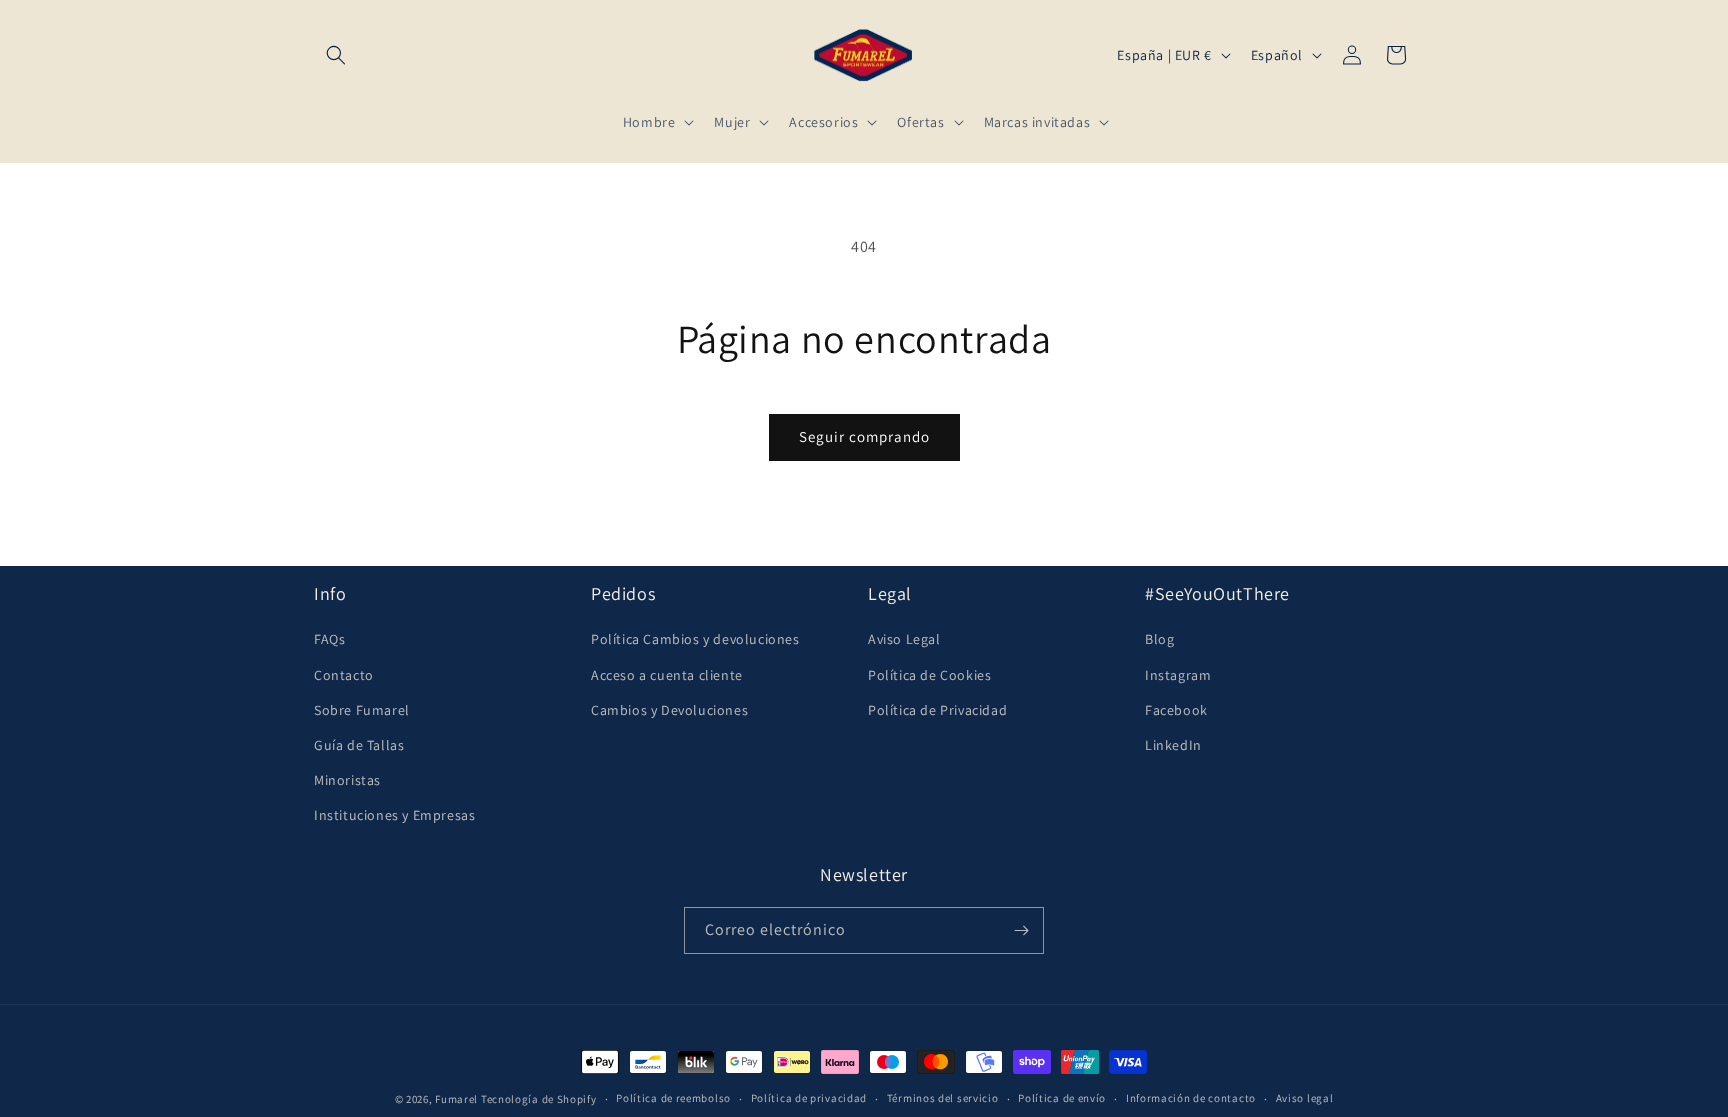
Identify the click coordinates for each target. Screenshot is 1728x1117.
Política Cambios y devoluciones (695, 639)
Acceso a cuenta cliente (667, 674)
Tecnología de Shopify (539, 1099)
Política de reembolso (673, 1098)
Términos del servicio (943, 1098)
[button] (336, 55)
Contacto (344, 674)
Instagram (1178, 674)
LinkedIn (1173, 745)
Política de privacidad (809, 1098)
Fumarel (456, 1099)
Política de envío (1062, 1098)
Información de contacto (1191, 1098)
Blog (1159, 639)
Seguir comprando (864, 436)
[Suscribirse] (1021, 930)
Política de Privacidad (937, 709)
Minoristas (347, 780)
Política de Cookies (929, 674)
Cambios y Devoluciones (669, 709)
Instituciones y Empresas (394, 815)
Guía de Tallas (359, 745)
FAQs (329, 639)
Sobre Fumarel (362, 709)
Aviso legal (1305, 1098)
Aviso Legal (904, 639)
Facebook (1176, 709)
